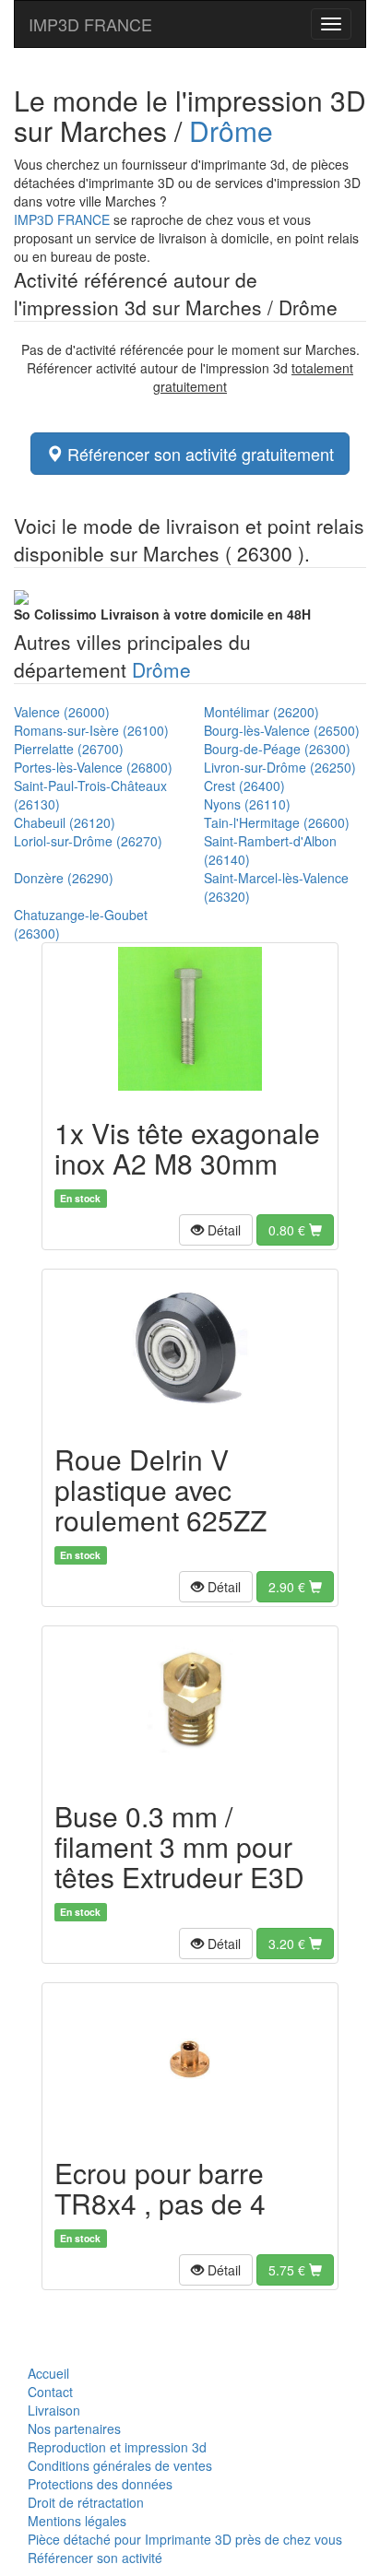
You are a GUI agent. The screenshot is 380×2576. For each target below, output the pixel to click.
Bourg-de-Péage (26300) (277, 749)
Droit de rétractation (86, 2502)
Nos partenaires (74, 2428)
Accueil (48, 2373)
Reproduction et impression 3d (117, 2447)
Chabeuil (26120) (65, 822)
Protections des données (100, 2484)
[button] (216, 1230)
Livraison (54, 2410)
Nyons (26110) (247, 804)
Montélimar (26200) (261, 712)
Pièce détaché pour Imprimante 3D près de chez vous (185, 2539)
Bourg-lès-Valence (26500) (282, 730)
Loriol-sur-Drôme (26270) (88, 841)
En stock (80, 1198)
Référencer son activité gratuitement (198, 454)
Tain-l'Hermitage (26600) (277, 822)
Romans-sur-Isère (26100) (91, 730)
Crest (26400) (244, 786)
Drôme (231, 130)
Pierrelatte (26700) (69, 749)
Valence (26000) (62, 712)
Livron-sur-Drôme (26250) (280, 767)
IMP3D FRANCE (90, 24)
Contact (50, 2392)
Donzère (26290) (64, 878)
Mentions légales (77, 2521)
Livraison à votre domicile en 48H (162, 614)
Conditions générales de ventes (120, 2465)
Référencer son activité (95, 2558)
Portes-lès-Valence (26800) (93, 767)
